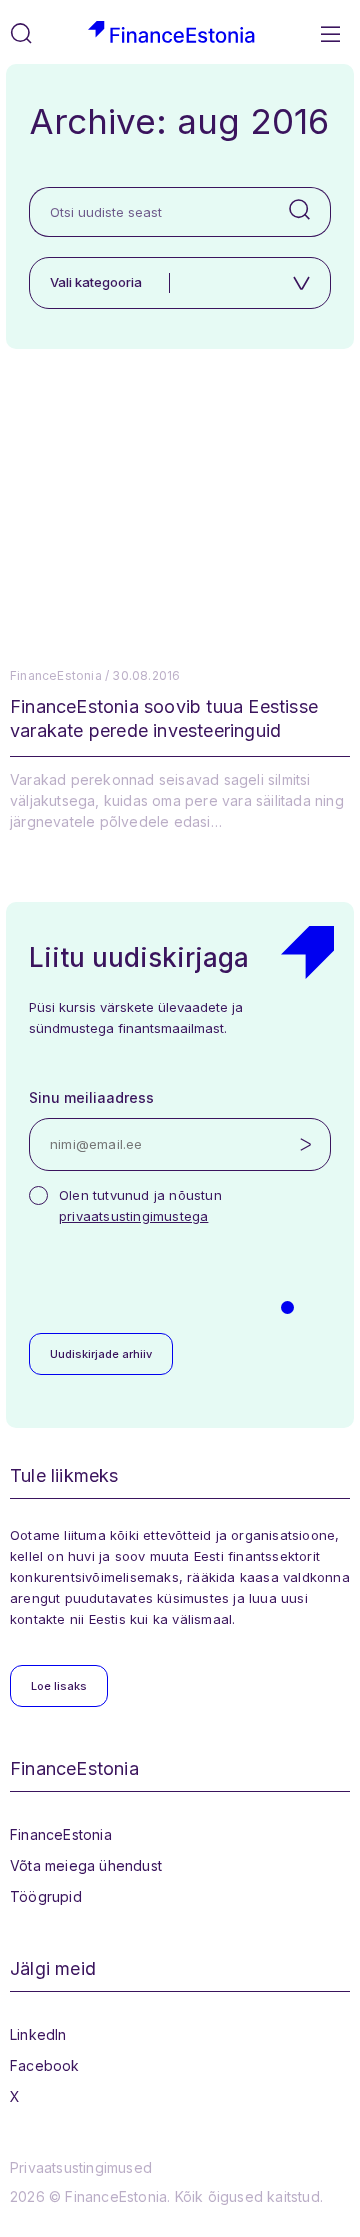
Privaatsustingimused (81, 2167)
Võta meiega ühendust (86, 1865)
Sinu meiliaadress (91, 1097)
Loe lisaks (59, 1686)
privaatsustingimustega (133, 1216)
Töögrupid (46, 1896)
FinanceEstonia (61, 1834)
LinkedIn (38, 2034)
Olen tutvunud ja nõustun (140, 1205)
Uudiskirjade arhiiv (101, 1354)
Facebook (45, 2065)
